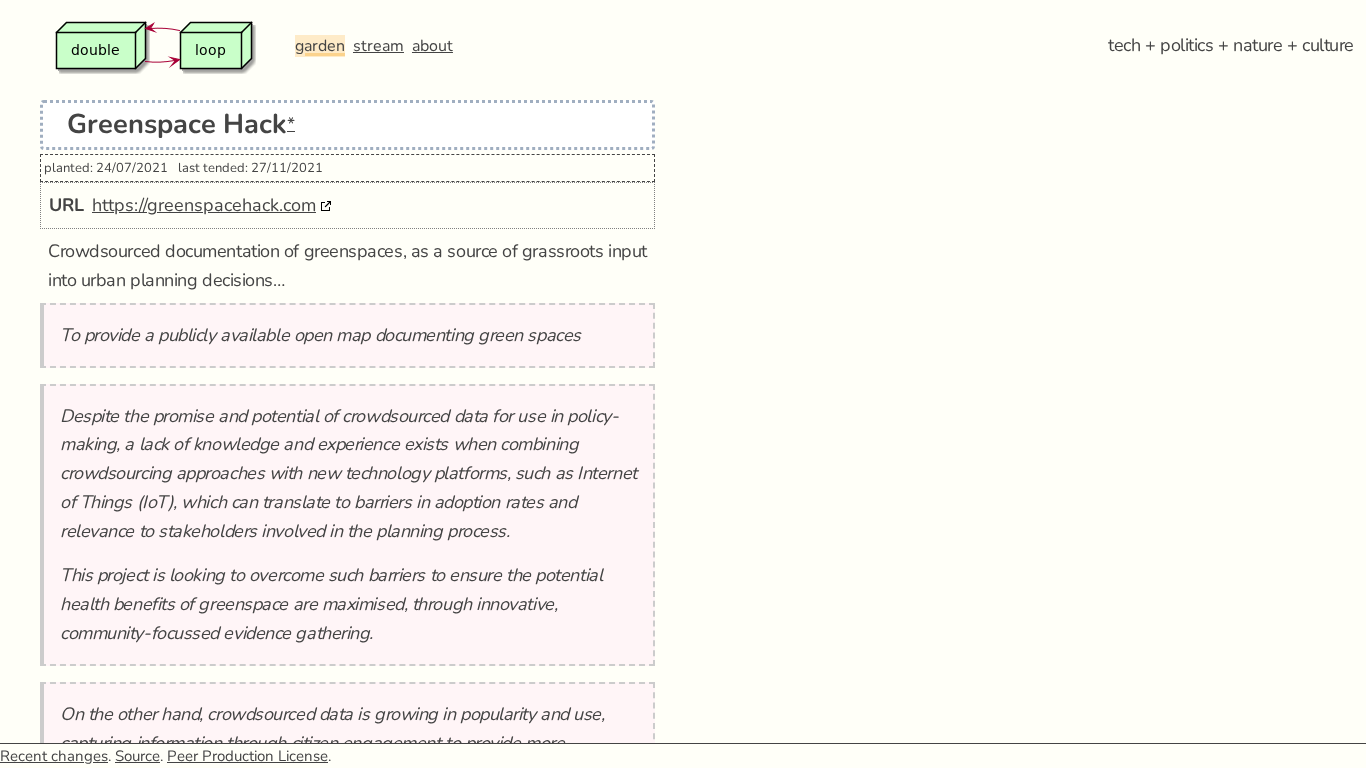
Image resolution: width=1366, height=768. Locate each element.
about (432, 46)
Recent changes (54, 756)
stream (378, 46)
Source (137, 756)
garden (320, 46)
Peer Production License (247, 756)
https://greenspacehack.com (204, 205)
